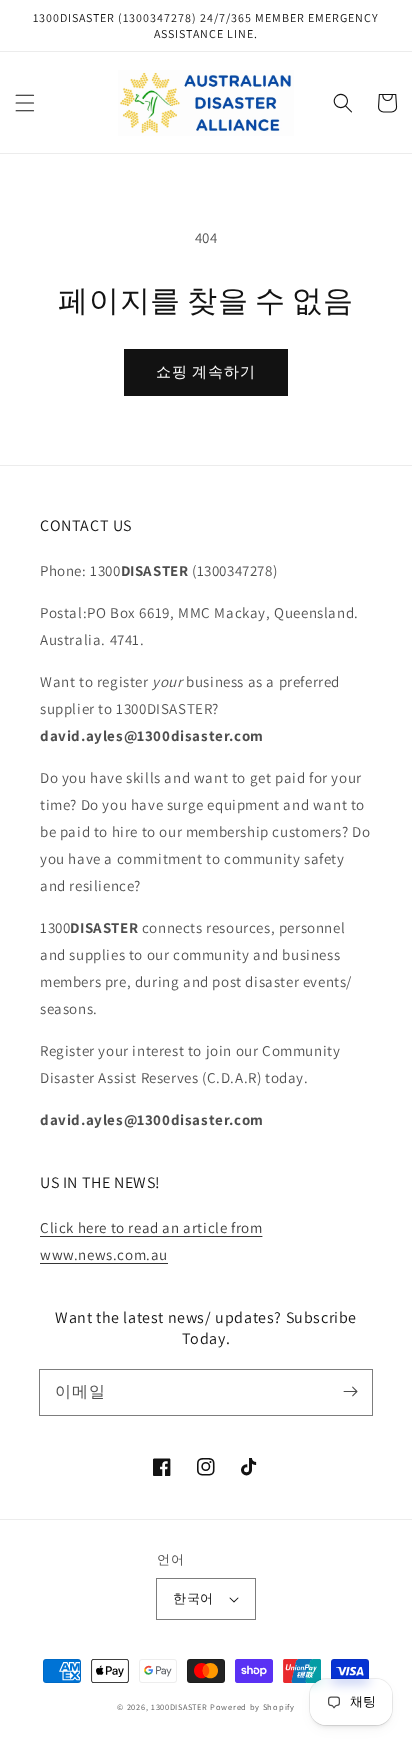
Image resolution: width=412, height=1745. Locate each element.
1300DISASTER (179, 1706)
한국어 (193, 1598)
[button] (25, 103)
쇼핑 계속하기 (206, 371)
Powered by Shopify (252, 1706)
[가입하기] (350, 1392)
